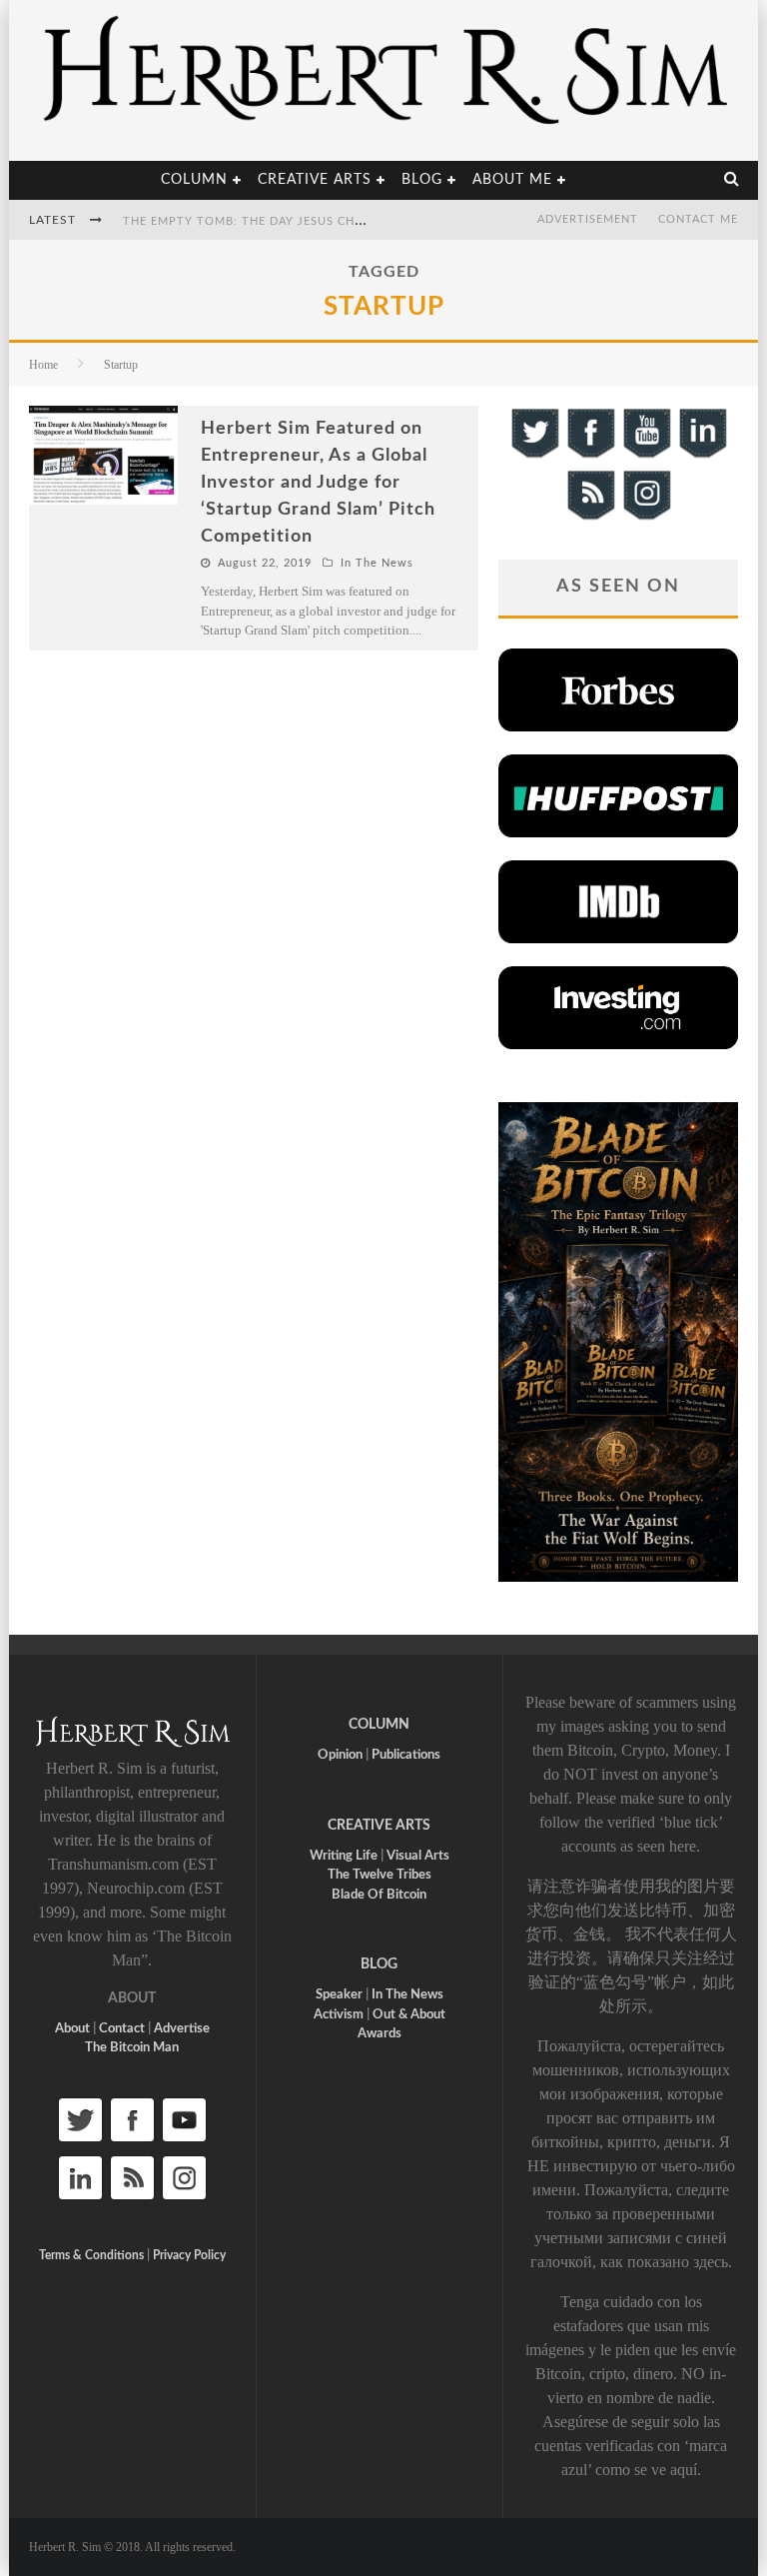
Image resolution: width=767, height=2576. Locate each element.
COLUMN (379, 1725)
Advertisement (588, 219)
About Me (512, 180)
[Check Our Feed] (590, 517)
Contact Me (698, 219)
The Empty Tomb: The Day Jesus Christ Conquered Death (315, 221)
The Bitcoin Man (132, 2048)
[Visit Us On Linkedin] (702, 455)
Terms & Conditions (91, 2255)
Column (194, 180)
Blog (422, 180)
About (72, 2029)
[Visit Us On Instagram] (646, 517)
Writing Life (344, 1856)
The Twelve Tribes (380, 1875)
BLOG (379, 1964)
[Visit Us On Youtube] (646, 455)
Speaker (339, 1995)
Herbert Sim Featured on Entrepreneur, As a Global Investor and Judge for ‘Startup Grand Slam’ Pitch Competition (318, 483)
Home (43, 365)
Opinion (340, 1755)
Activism (339, 2015)
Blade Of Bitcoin (379, 1895)
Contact (122, 2029)
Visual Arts (418, 1856)
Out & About (409, 2015)
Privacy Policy (189, 2255)
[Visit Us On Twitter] (534, 455)
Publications (406, 1755)
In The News (377, 563)
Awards (380, 2034)
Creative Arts (315, 180)
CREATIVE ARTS (379, 1826)
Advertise (182, 2029)
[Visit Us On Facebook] (590, 455)
